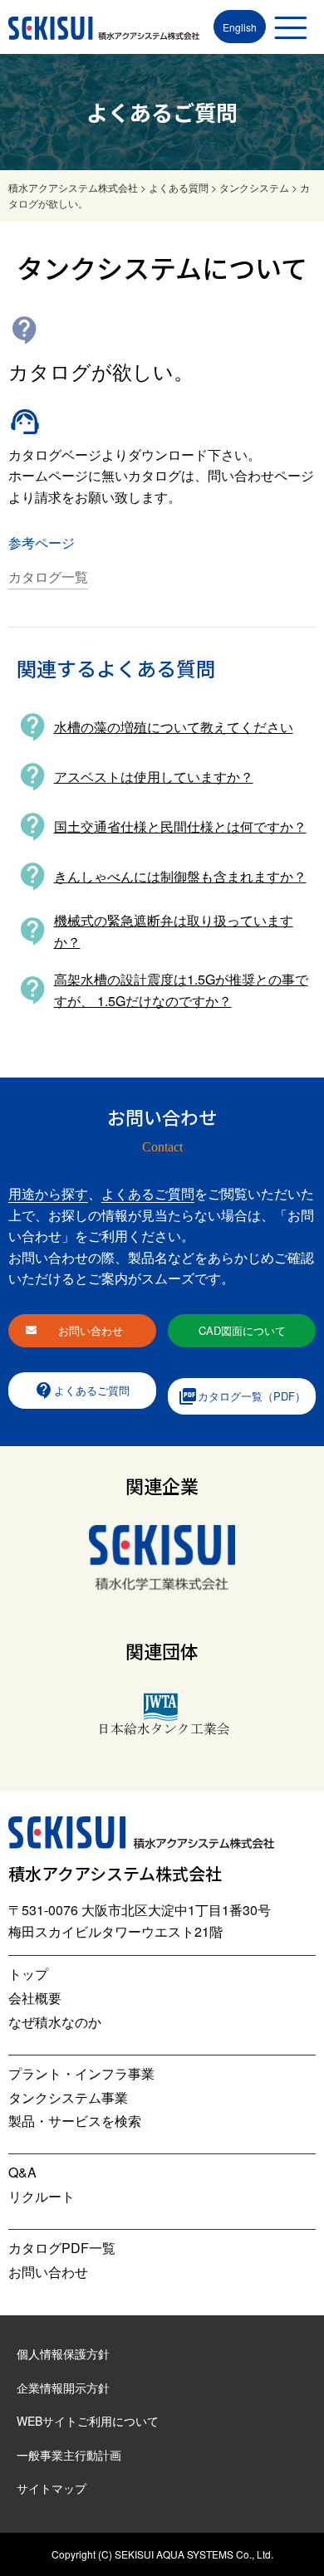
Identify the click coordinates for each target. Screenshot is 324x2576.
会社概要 (35, 1998)
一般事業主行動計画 (69, 2455)
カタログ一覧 (48, 577)
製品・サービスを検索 (75, 2121)
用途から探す (48, 1193)
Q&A (22, 2172)
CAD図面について (242, 1330)
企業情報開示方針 (63, 2388)
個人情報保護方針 (63, 2354)
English (240, 27)
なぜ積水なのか (55, 2022)
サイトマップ (52, 2488)
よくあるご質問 (148, 1193)
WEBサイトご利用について (88, 2421)
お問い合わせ (91, 1330)
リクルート (42, 2196)
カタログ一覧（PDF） (242, 1396)
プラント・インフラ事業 (81, 2073)
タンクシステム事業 (68, 2097)
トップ (28, 1974)
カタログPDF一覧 (62, 2248)
